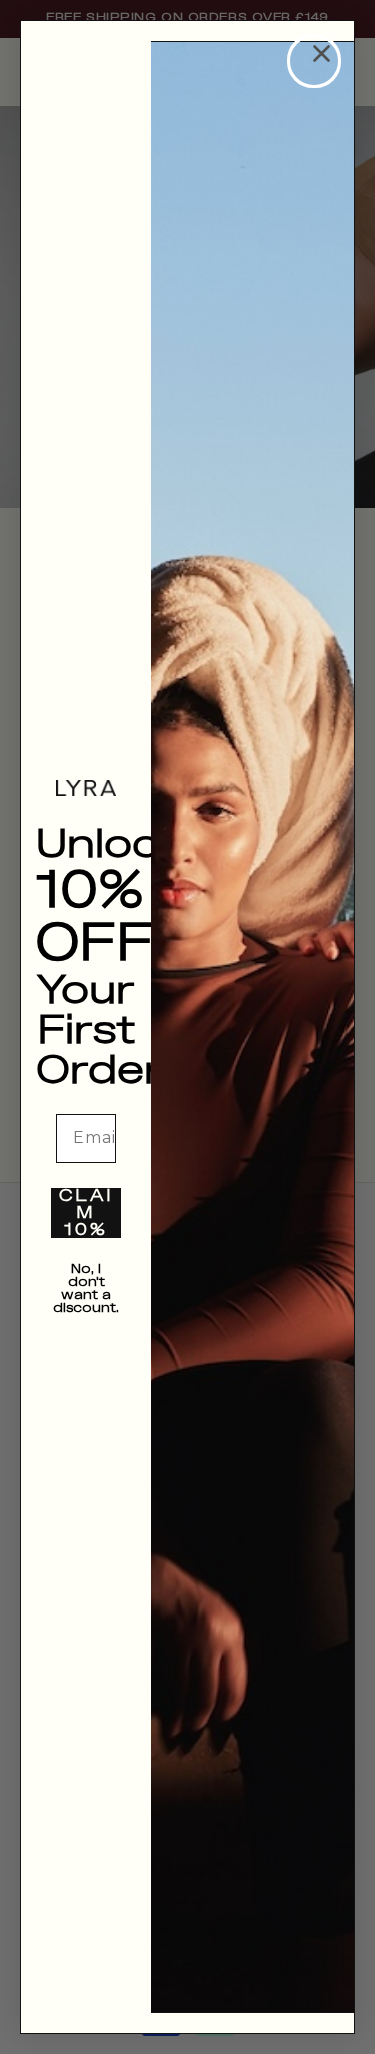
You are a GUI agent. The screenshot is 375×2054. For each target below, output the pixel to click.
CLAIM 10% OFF (86, 1213)
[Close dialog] (314, 61)
